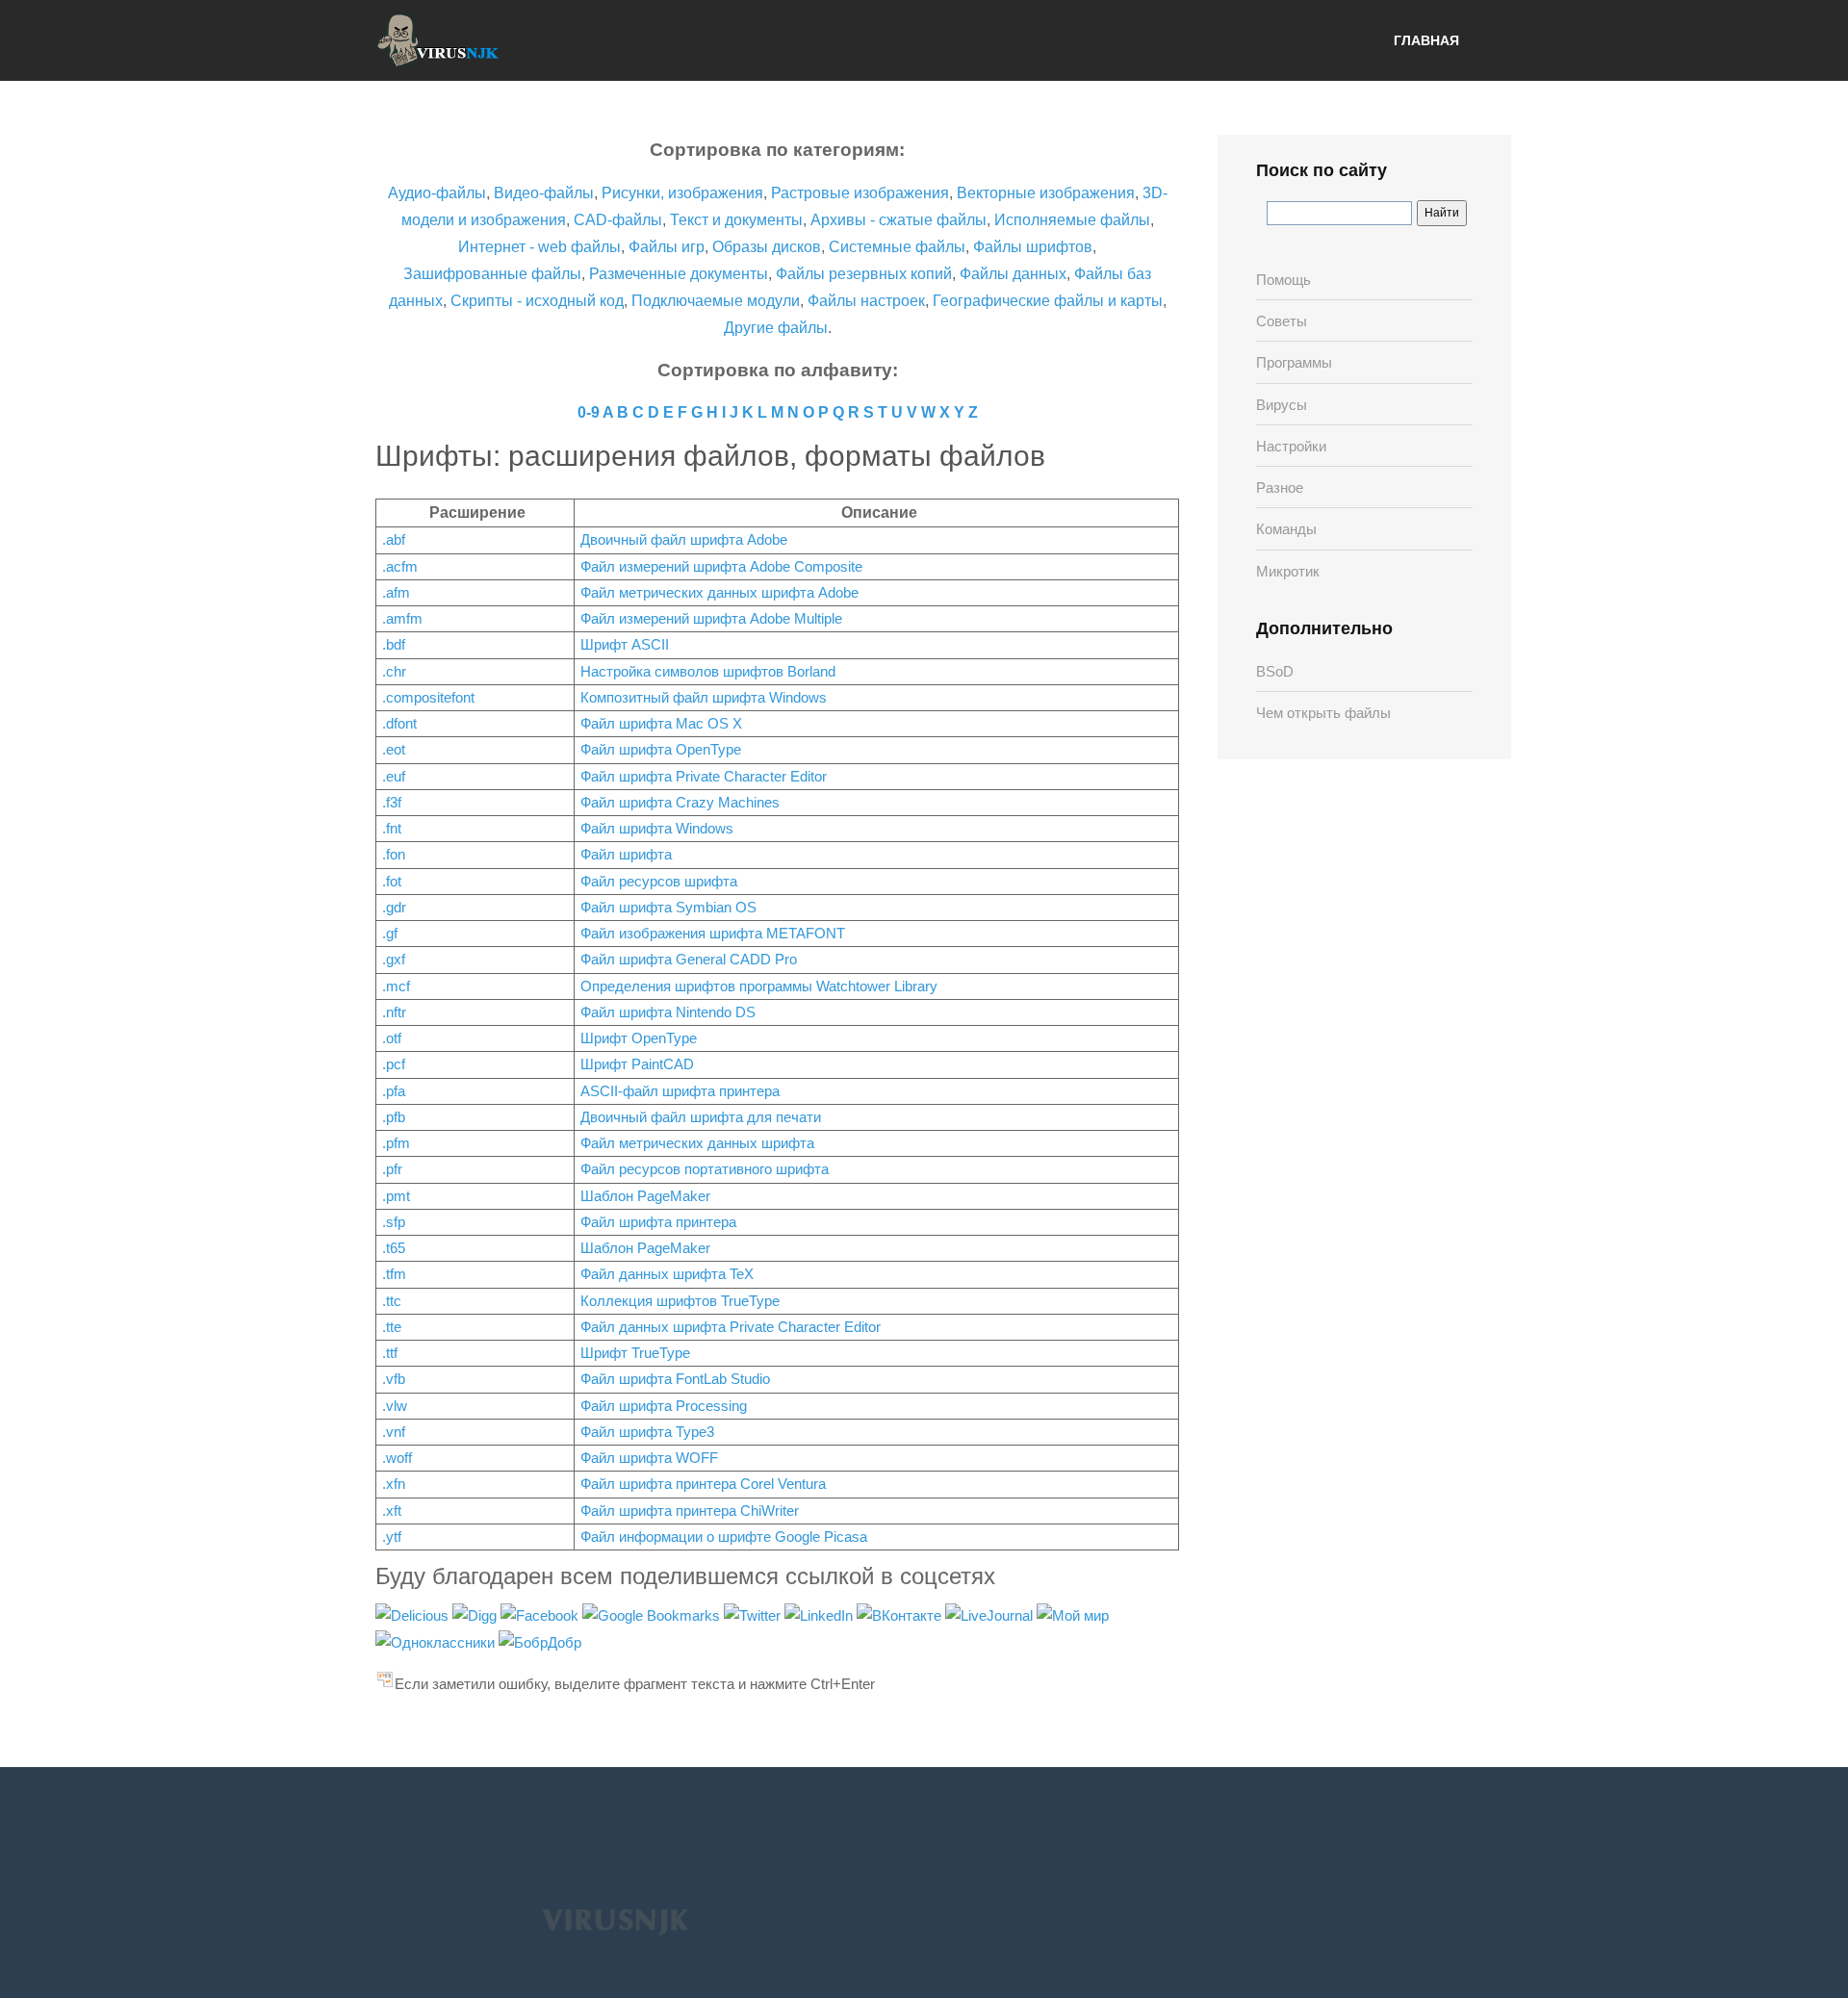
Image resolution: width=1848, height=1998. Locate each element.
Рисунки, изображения (682, 193)
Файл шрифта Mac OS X (661, 723)
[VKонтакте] (901, 1614)
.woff (397, 1458)
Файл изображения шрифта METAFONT (713, 933)
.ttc (392, 1301)
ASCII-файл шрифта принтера (680, 1091)
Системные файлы (897, 247)
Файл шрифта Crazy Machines (680, 802)
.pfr (392, 1169)
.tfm (394, 1274)
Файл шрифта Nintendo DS (668, 1012)
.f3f (392, 802)
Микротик (1288, 571)
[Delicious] (414, 1614)
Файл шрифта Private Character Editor (704, 776)
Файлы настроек (866, 301)
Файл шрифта (626, 854)
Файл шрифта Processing (664, 1406)
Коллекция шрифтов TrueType (680, 1301)
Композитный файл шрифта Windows (704, 697)
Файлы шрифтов (1033, 247)
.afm (396, 592)
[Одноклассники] (437, 1641)
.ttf (390, 1353)
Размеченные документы (679, 274)
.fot (392, 881)
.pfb (394, 1117)
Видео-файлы (544, 193)
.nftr (394, 1012)
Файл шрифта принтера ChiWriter (690, 1511)
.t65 (394, 1248)
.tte (392, 1327)
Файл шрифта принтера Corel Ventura (703, 1484)
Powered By (615, 1920)
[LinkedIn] (821, 1614)
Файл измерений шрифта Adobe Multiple (711, 618)
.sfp (394, 1222)
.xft (392, 1511)
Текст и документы (734, 220)
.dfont (399, 723)
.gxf (394, 959)
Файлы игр (667, 247)
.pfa (394, 1091)
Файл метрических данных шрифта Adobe (719, 592)
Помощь (1283, 280)
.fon (394, 854)
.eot (394, 749)
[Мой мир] (1073, 1614)
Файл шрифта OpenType (661, 749)
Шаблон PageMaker (645, 1196)
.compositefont (428, 697)
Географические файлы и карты (1048, 301)
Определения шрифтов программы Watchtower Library (759, 986)
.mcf (396, 986)
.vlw (395, 1406)
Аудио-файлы (437, 193)
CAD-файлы (618, 220)
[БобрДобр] (540, 1641)
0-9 (589, 412)
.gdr (394, 907)
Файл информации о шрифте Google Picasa (724, 1537)
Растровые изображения (860, 193)
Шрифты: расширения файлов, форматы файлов (710, 456)
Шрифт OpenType (639, 1038)
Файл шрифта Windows (657, 828)
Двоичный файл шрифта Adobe (684, 539)
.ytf (392, 1537)
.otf (392, 1038)
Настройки (1291, 446)
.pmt (396, 1196)
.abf (394, 539)
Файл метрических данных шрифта (697, 1143)
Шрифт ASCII (625, 644)
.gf (390, 933)
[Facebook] (541, 1614)
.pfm (396, 1143)
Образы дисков (767, 247)
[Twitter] (754, 1614)
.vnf (394, 1432)
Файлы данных (1013, 274)
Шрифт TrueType (635, 1353)
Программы (1294, 362)
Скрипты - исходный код (537, 301)
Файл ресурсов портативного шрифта (705, 1169)
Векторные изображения (1046, 193)
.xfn (394, 1484)
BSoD (1275, 671)
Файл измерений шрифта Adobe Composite (721, 566)
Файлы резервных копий (864, 274)
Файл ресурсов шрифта (659, 881)
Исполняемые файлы (1072, 220)
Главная (1426, 40)
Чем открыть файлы (1323, 713)
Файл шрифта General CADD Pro (689, 959)
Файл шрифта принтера (658, 1222)
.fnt (392, 828)
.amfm (402, 618)
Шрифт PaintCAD (637, 1064)
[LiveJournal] (991, 1614)
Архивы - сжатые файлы (898, 220)
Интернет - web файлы (539, 247)
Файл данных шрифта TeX (667, 1274)
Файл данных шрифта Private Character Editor (731, 1327)
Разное (1280, 487)
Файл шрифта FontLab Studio (675, 1379)
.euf (394, 776)
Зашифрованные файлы (492, 274)
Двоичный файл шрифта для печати (701, 1117)
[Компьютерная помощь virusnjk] (438, 40)
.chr (394, 671)
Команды (1286, 529)
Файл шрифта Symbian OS (668, 907)
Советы (1282, 321)
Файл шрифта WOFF (649, 1458)
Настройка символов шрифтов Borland (708, 671)
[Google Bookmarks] (653, 1614)
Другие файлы (776, 328)
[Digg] (476, 1614)
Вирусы (1282, 405)
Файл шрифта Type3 (647, 1432)
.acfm (400, 566)
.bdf (394, 644)
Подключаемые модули (716, 301)
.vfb (394, 1379)
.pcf (394, 1064)
